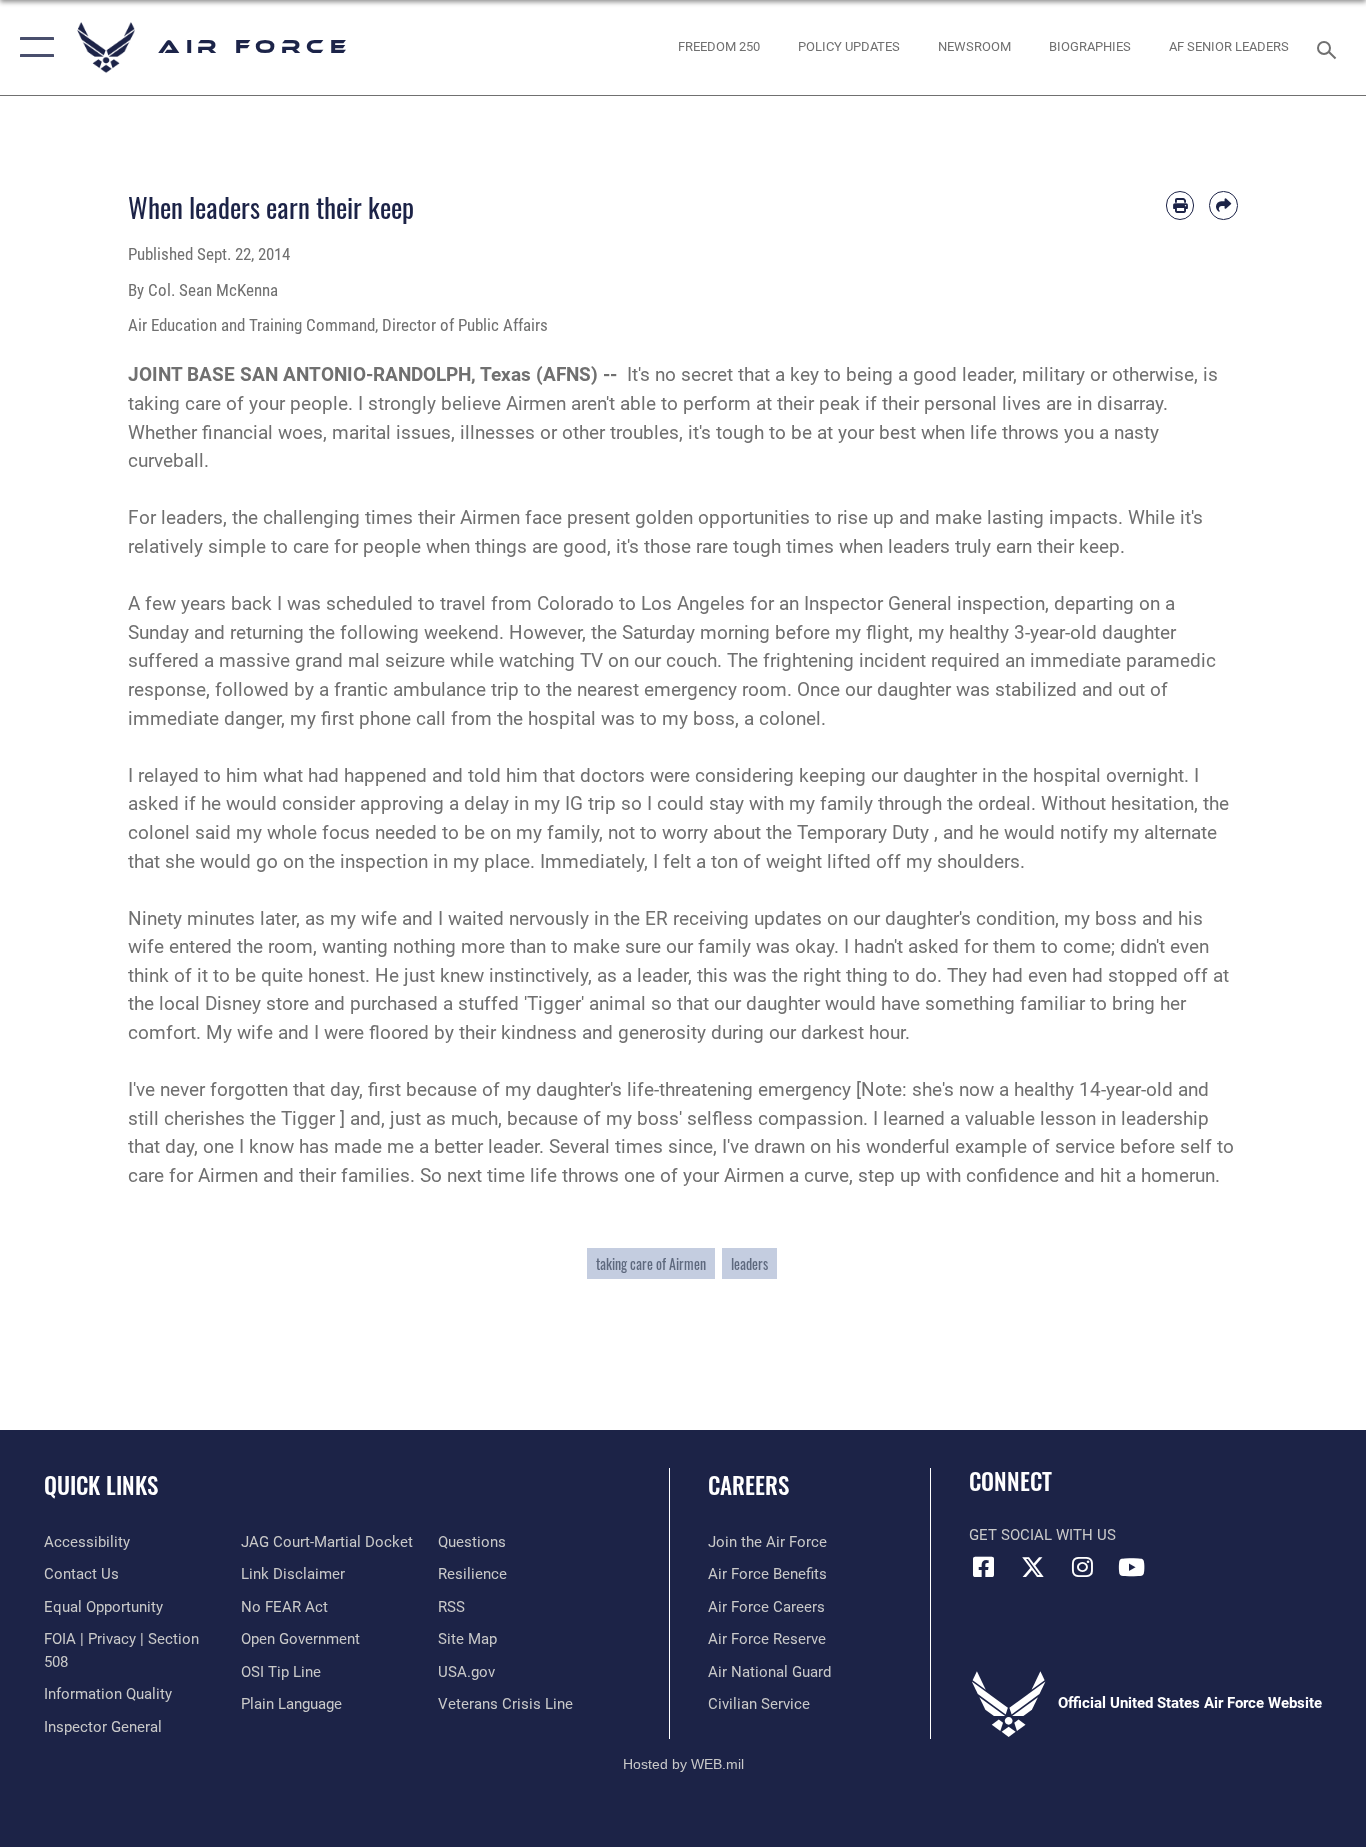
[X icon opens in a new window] (1033, 1567)
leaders (749, 1263)
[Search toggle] (1330, 48)
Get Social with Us (1042, 1535)
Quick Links (101, 1485)
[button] (32, 47)
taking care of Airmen (651, 1263)
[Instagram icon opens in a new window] (1082, 1567)
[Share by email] (1223, 205)
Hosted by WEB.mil (683, 1764)
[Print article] (1180, 205)
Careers (748, 1485)
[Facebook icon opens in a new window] (984, 1567)
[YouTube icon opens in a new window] (1131, 1567)
